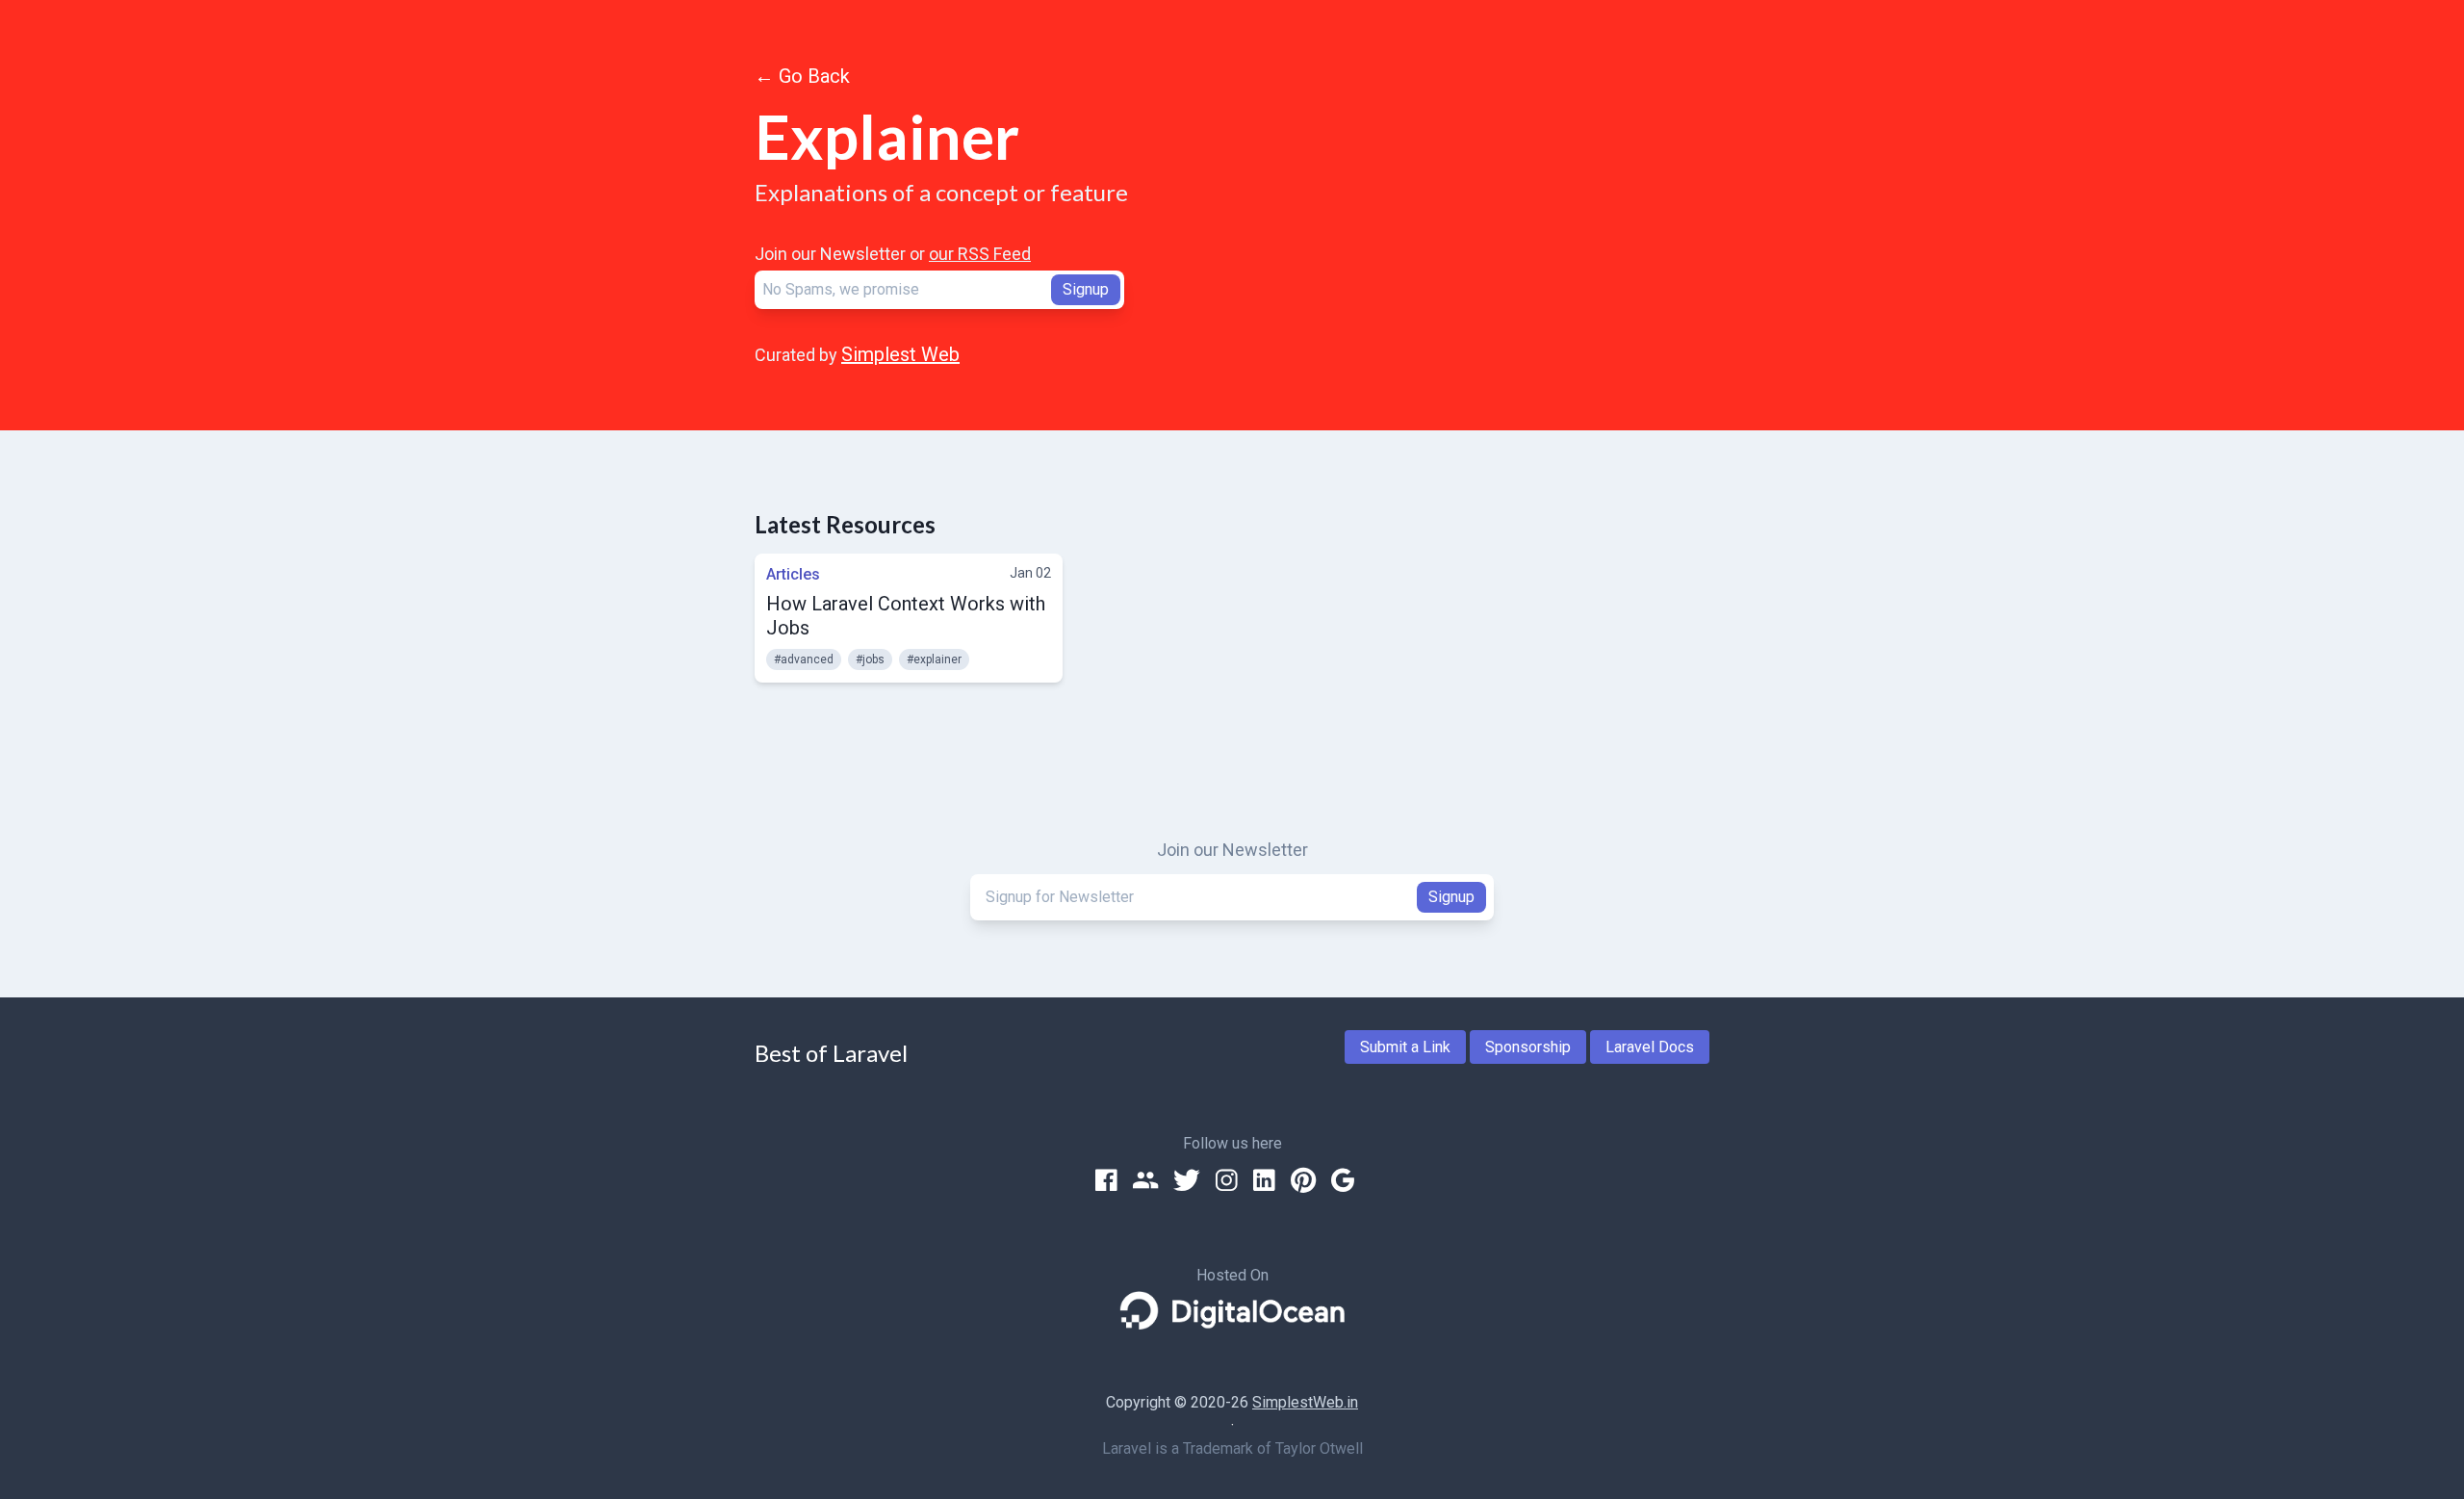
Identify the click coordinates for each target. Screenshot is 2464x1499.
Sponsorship (1528, 1047)
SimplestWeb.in (1305, 1402)
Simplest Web (900, 354)
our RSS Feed (980, 254)
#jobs (870, 659)
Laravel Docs (1650, 1047)
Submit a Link (1405, 1047)
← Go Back (802, 76)
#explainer (934, 659)
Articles (793, 574)
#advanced (804, 659)
